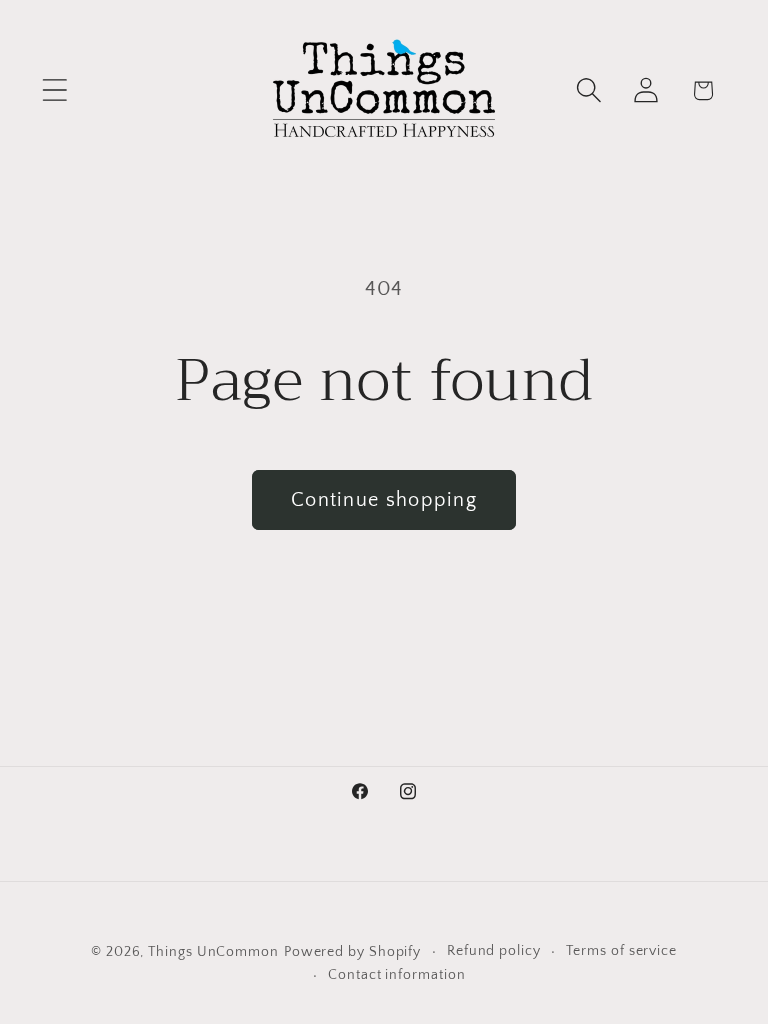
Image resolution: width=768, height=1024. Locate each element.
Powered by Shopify (352, 952)
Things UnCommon (213, 952)
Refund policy (494, 951)
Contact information (396, 975)
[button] (54, 90)
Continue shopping (384, 500)
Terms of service (621, 951)
